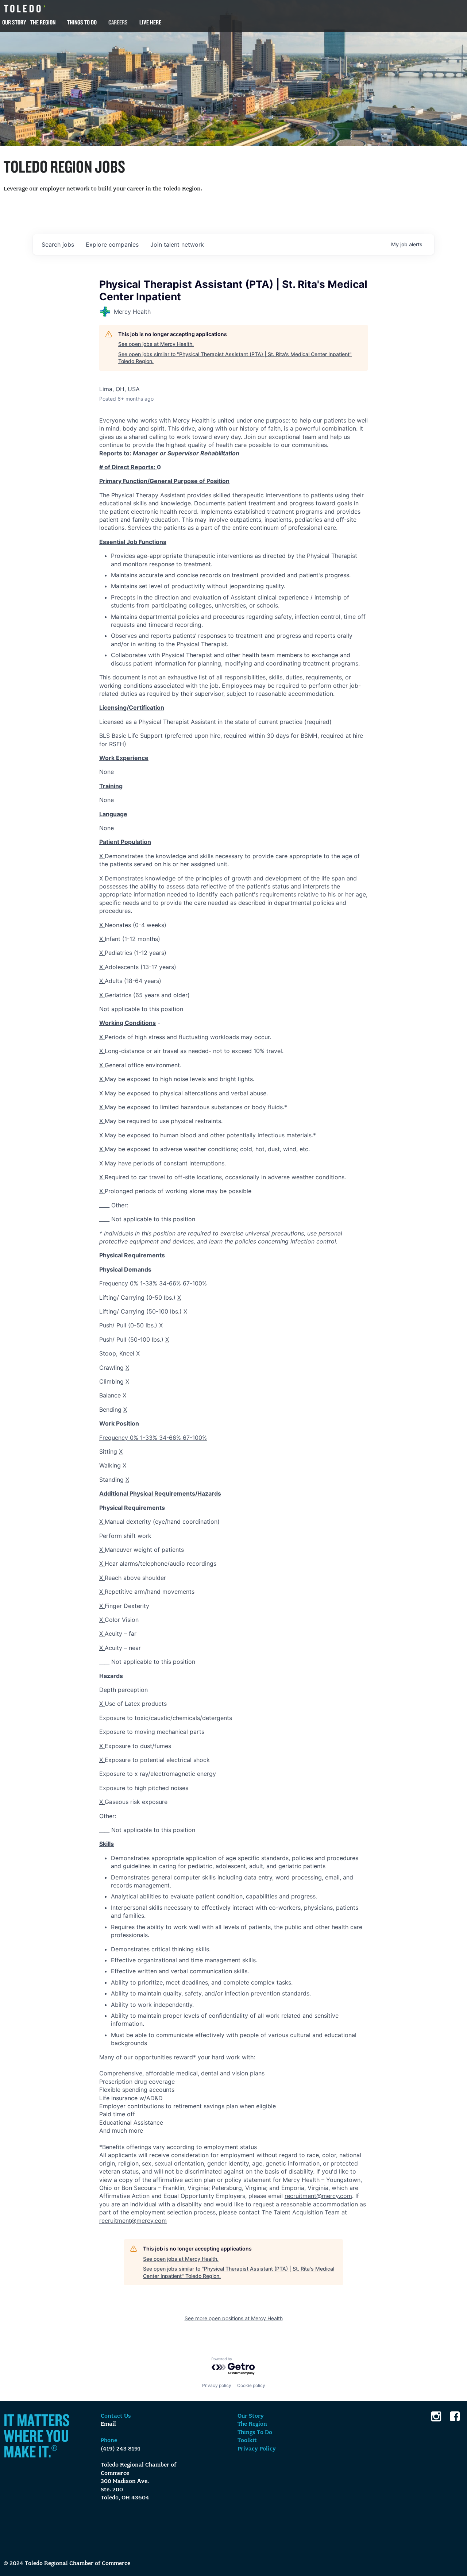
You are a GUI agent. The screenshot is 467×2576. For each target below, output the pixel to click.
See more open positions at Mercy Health (234, 2318)
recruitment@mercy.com (318, 2196)
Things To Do (82, 22)
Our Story (14, 22)
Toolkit (247, 2441)
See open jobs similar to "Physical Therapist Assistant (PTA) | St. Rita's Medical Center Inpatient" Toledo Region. (235, 358)
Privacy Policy (257, 2449)
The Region (43, 22)
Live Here (150, 22)
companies (112, 244)
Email (108, 2424)
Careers (118, 22)
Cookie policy (251, 2385)
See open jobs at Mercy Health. (156, 344)
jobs (58, 244)
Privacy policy (217, 2385)
